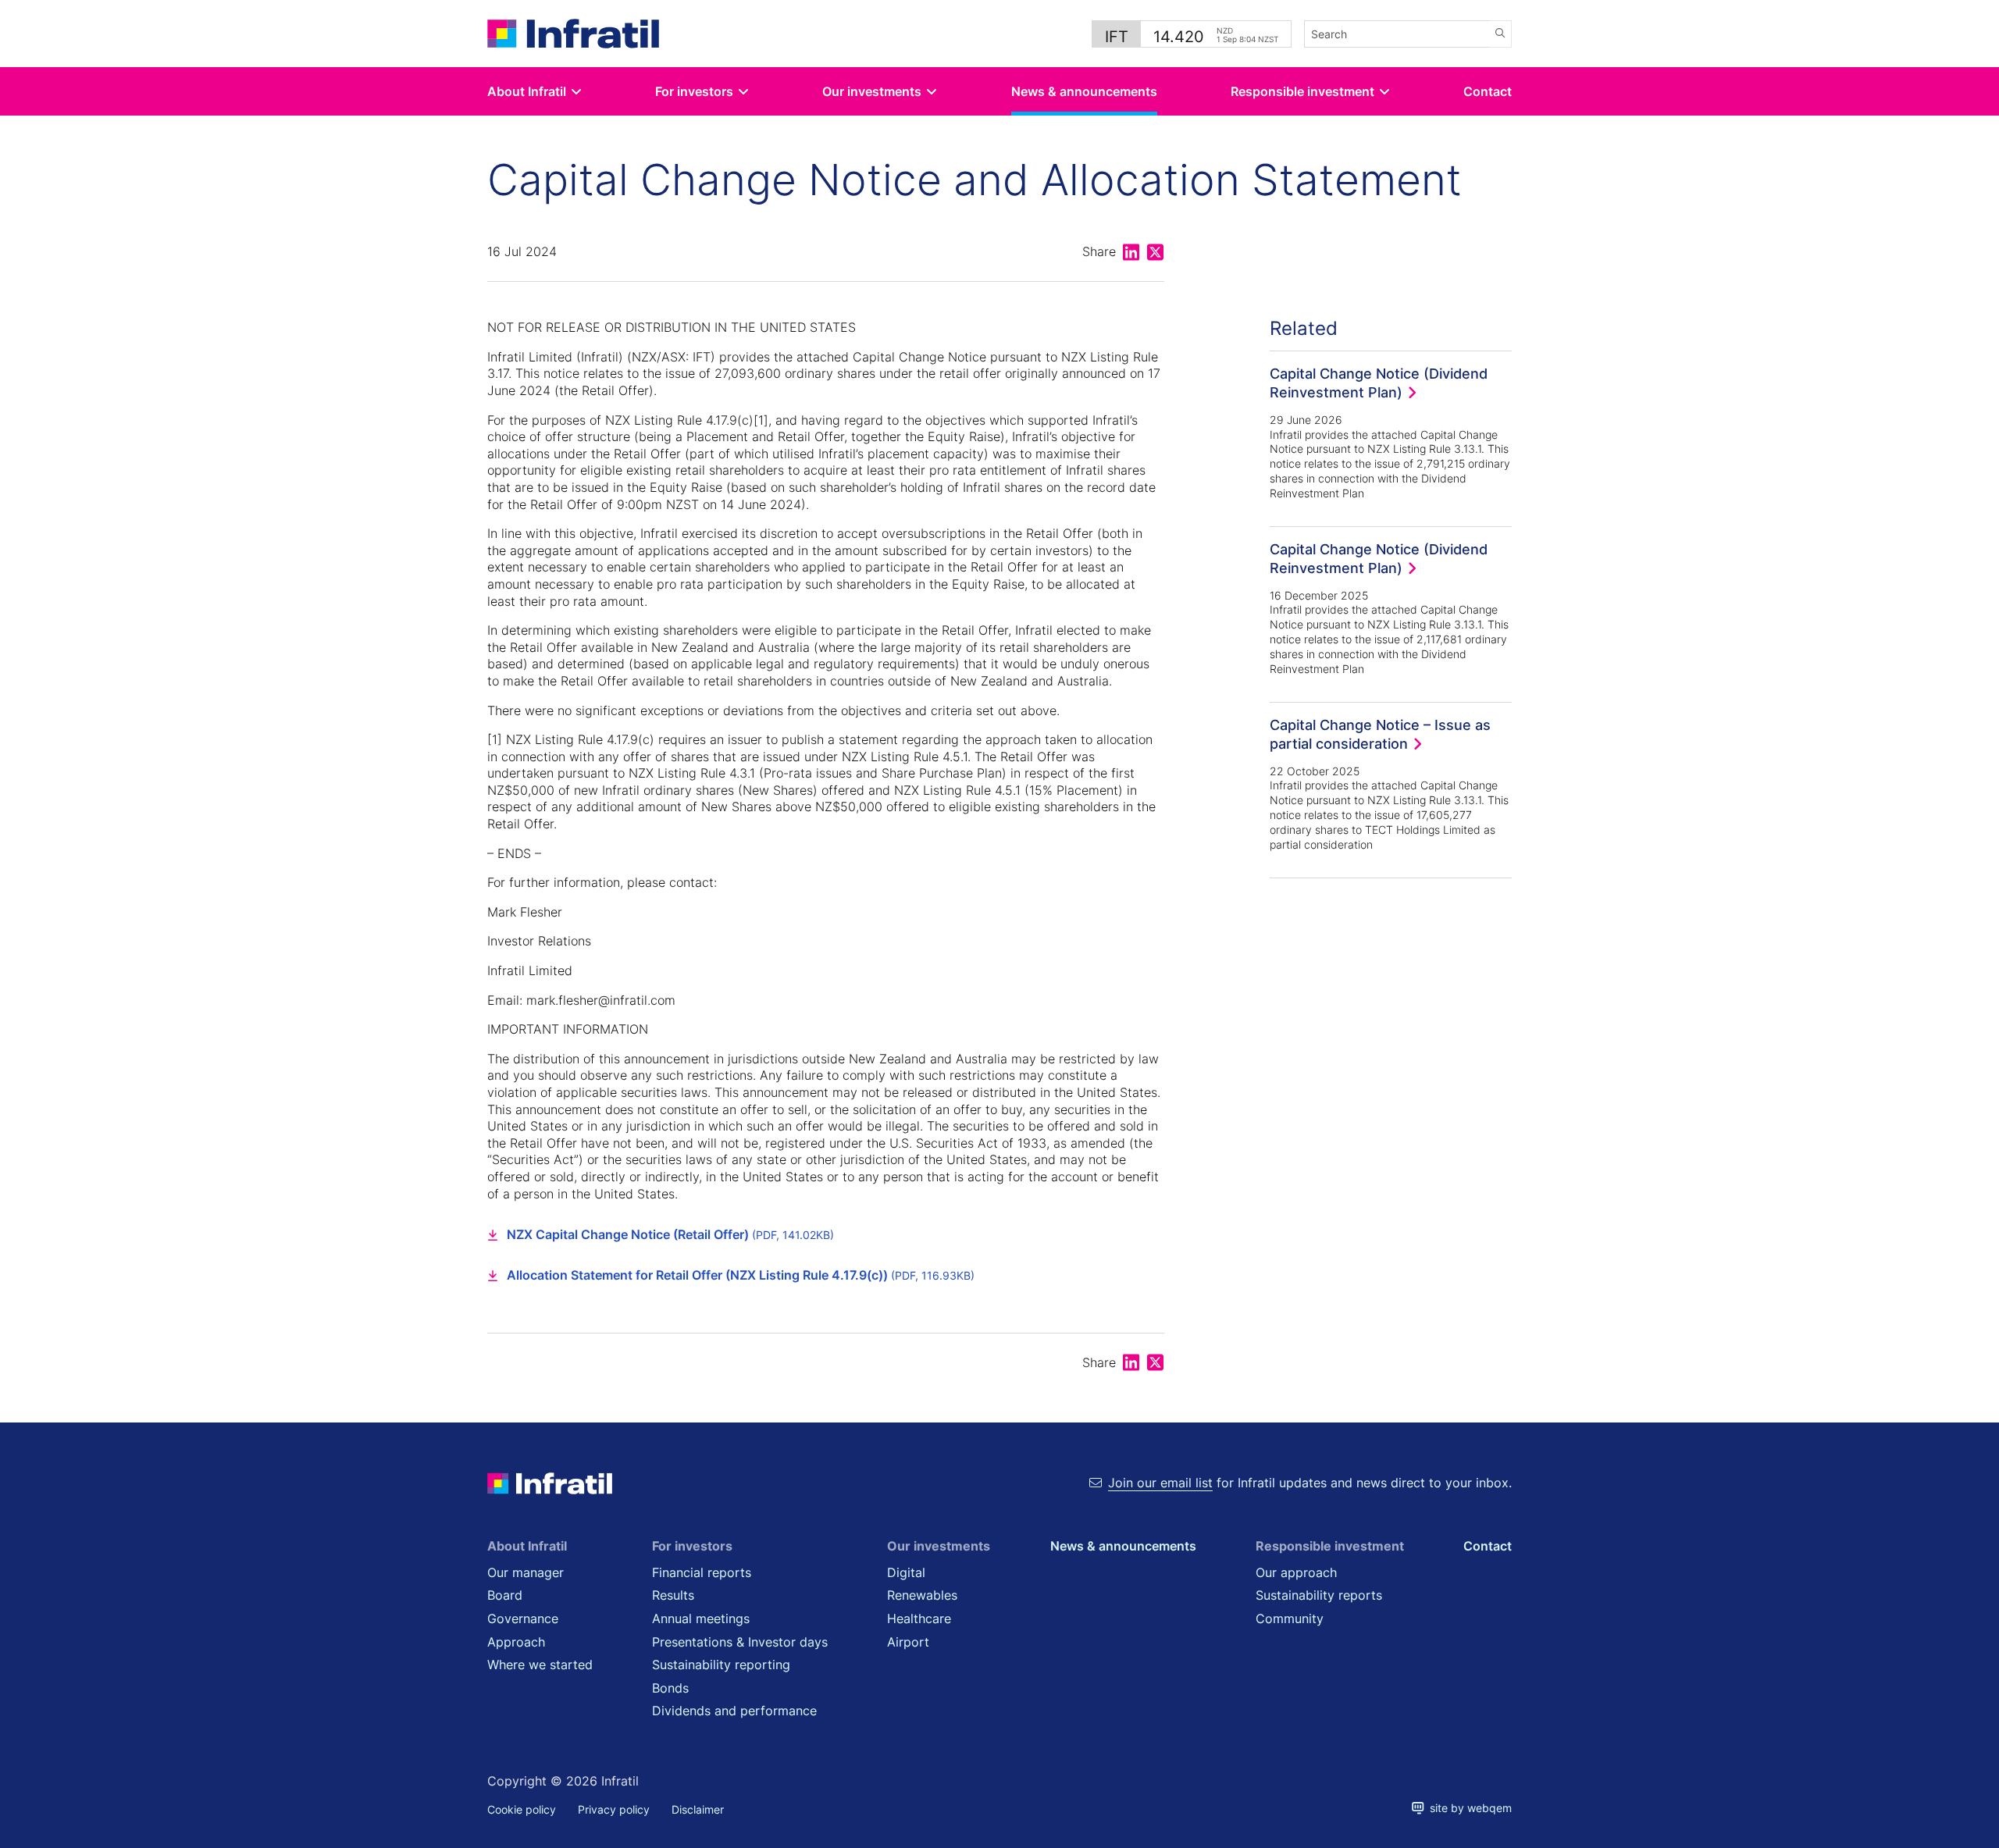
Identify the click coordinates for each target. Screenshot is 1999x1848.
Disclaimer (698, 1809)
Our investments (872, 91)
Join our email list (1160, 1483)
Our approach (1296, 1572)
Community (1290, 1618)
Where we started (540, 1665)
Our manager (526, 1572)
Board (505, 1595)
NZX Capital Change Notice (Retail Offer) (670, 1234)
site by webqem (1468, 1808)
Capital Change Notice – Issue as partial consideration (1380, 734)
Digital (906, 1572)
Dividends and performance (734, 1711)
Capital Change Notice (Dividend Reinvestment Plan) (1379, 383)
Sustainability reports (1319, 1595)
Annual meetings (701, 1618)
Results (673, 1595)
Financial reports (702, 1572)
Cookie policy (522, 1809)
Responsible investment (1302, 91)
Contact (1488, 91)
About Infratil (527, 91)
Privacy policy (614, 1809)
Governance (523, 1618)
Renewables (922, 1595)
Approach (516, 1642)
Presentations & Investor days (740, 1642)
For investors (694, 91)
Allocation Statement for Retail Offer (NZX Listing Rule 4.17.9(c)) (741, 1275)
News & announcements (1084, 91)
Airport (908, 1642)
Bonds (670, 1688)
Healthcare (919, 1618)
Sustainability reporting (721, 1665)
